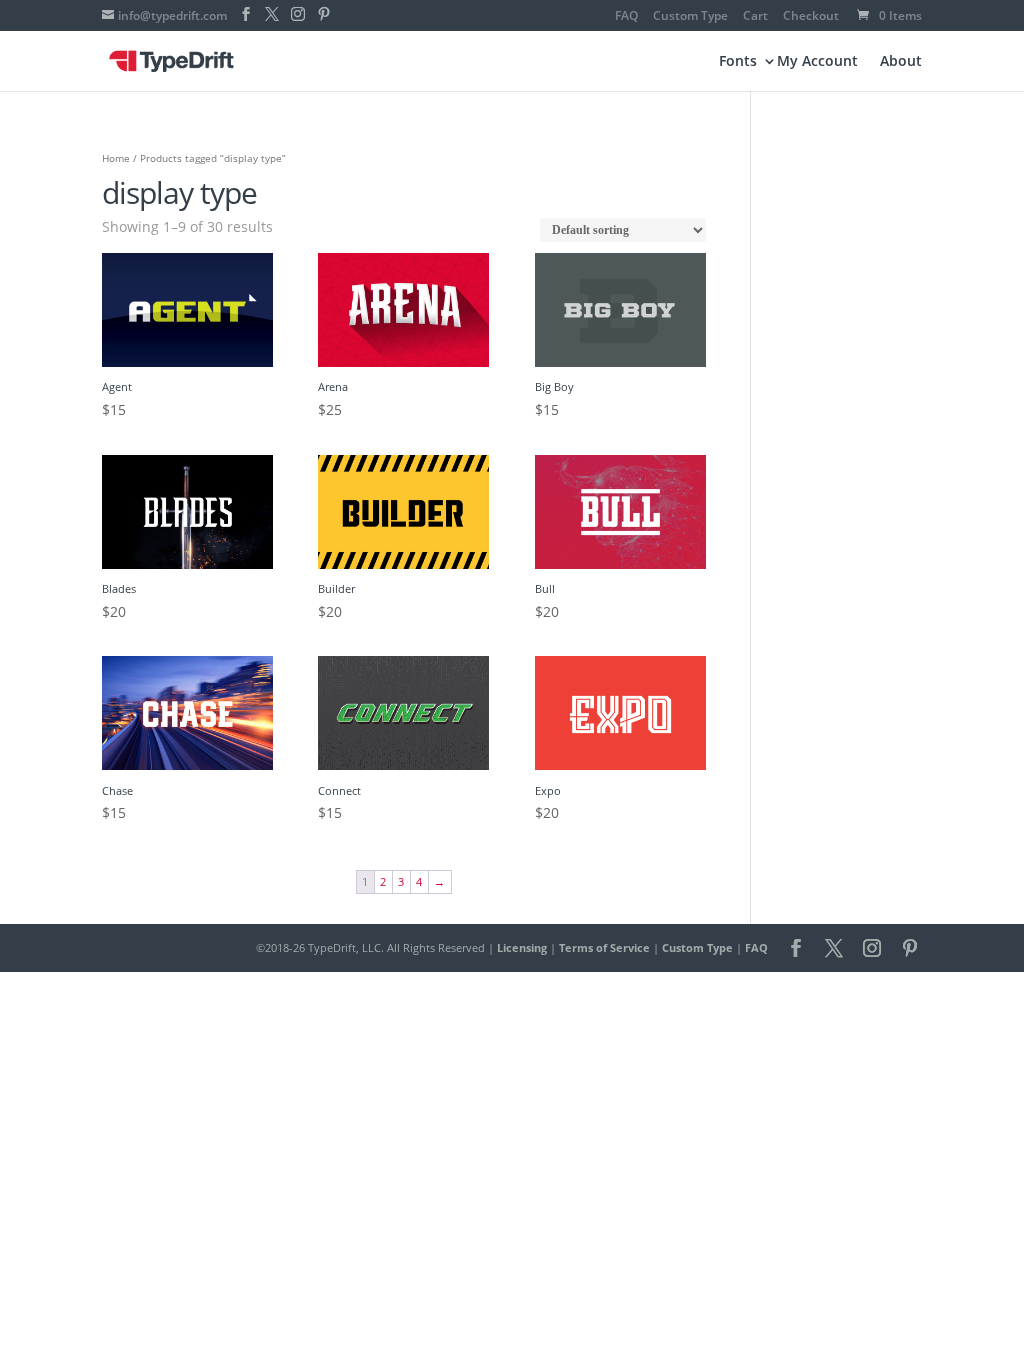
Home (116, 158)
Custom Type (690, 17)
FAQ (626, 17)
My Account (817, 62)
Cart (755, 17)
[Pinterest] (324, 14)
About (901, 62)
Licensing (522, 947)
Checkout (811, 17)
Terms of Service (604, 947)
